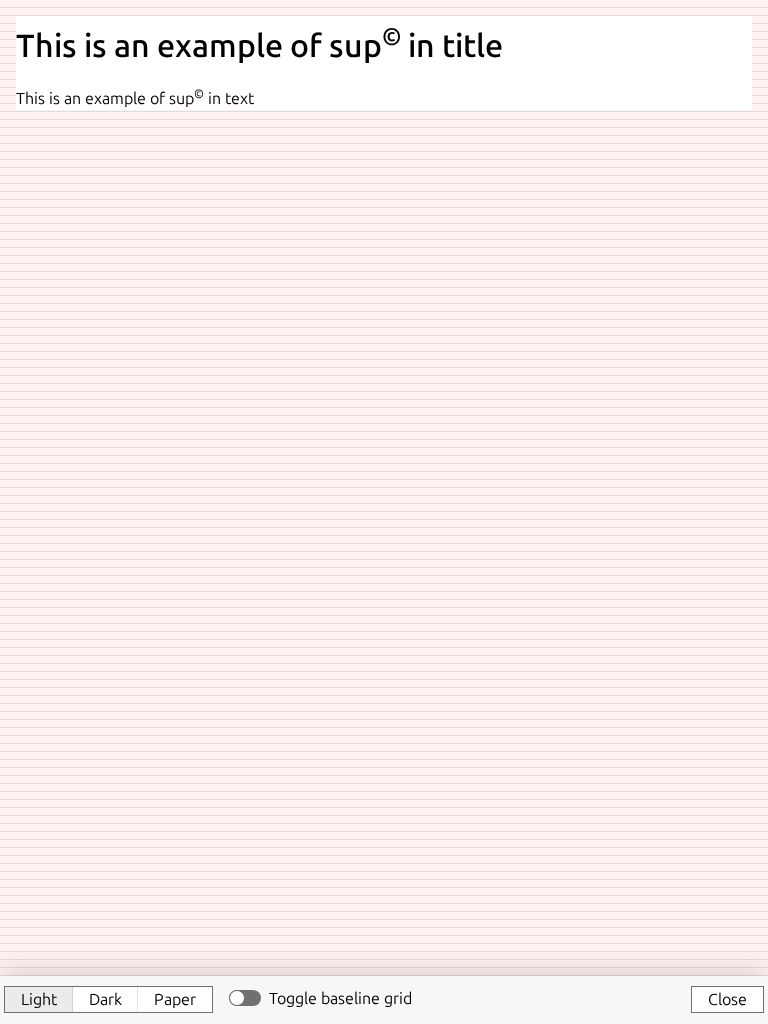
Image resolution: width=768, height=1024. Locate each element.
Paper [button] (175, 999)
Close (727, 999)
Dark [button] (105, 999)
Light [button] (39, 999)
